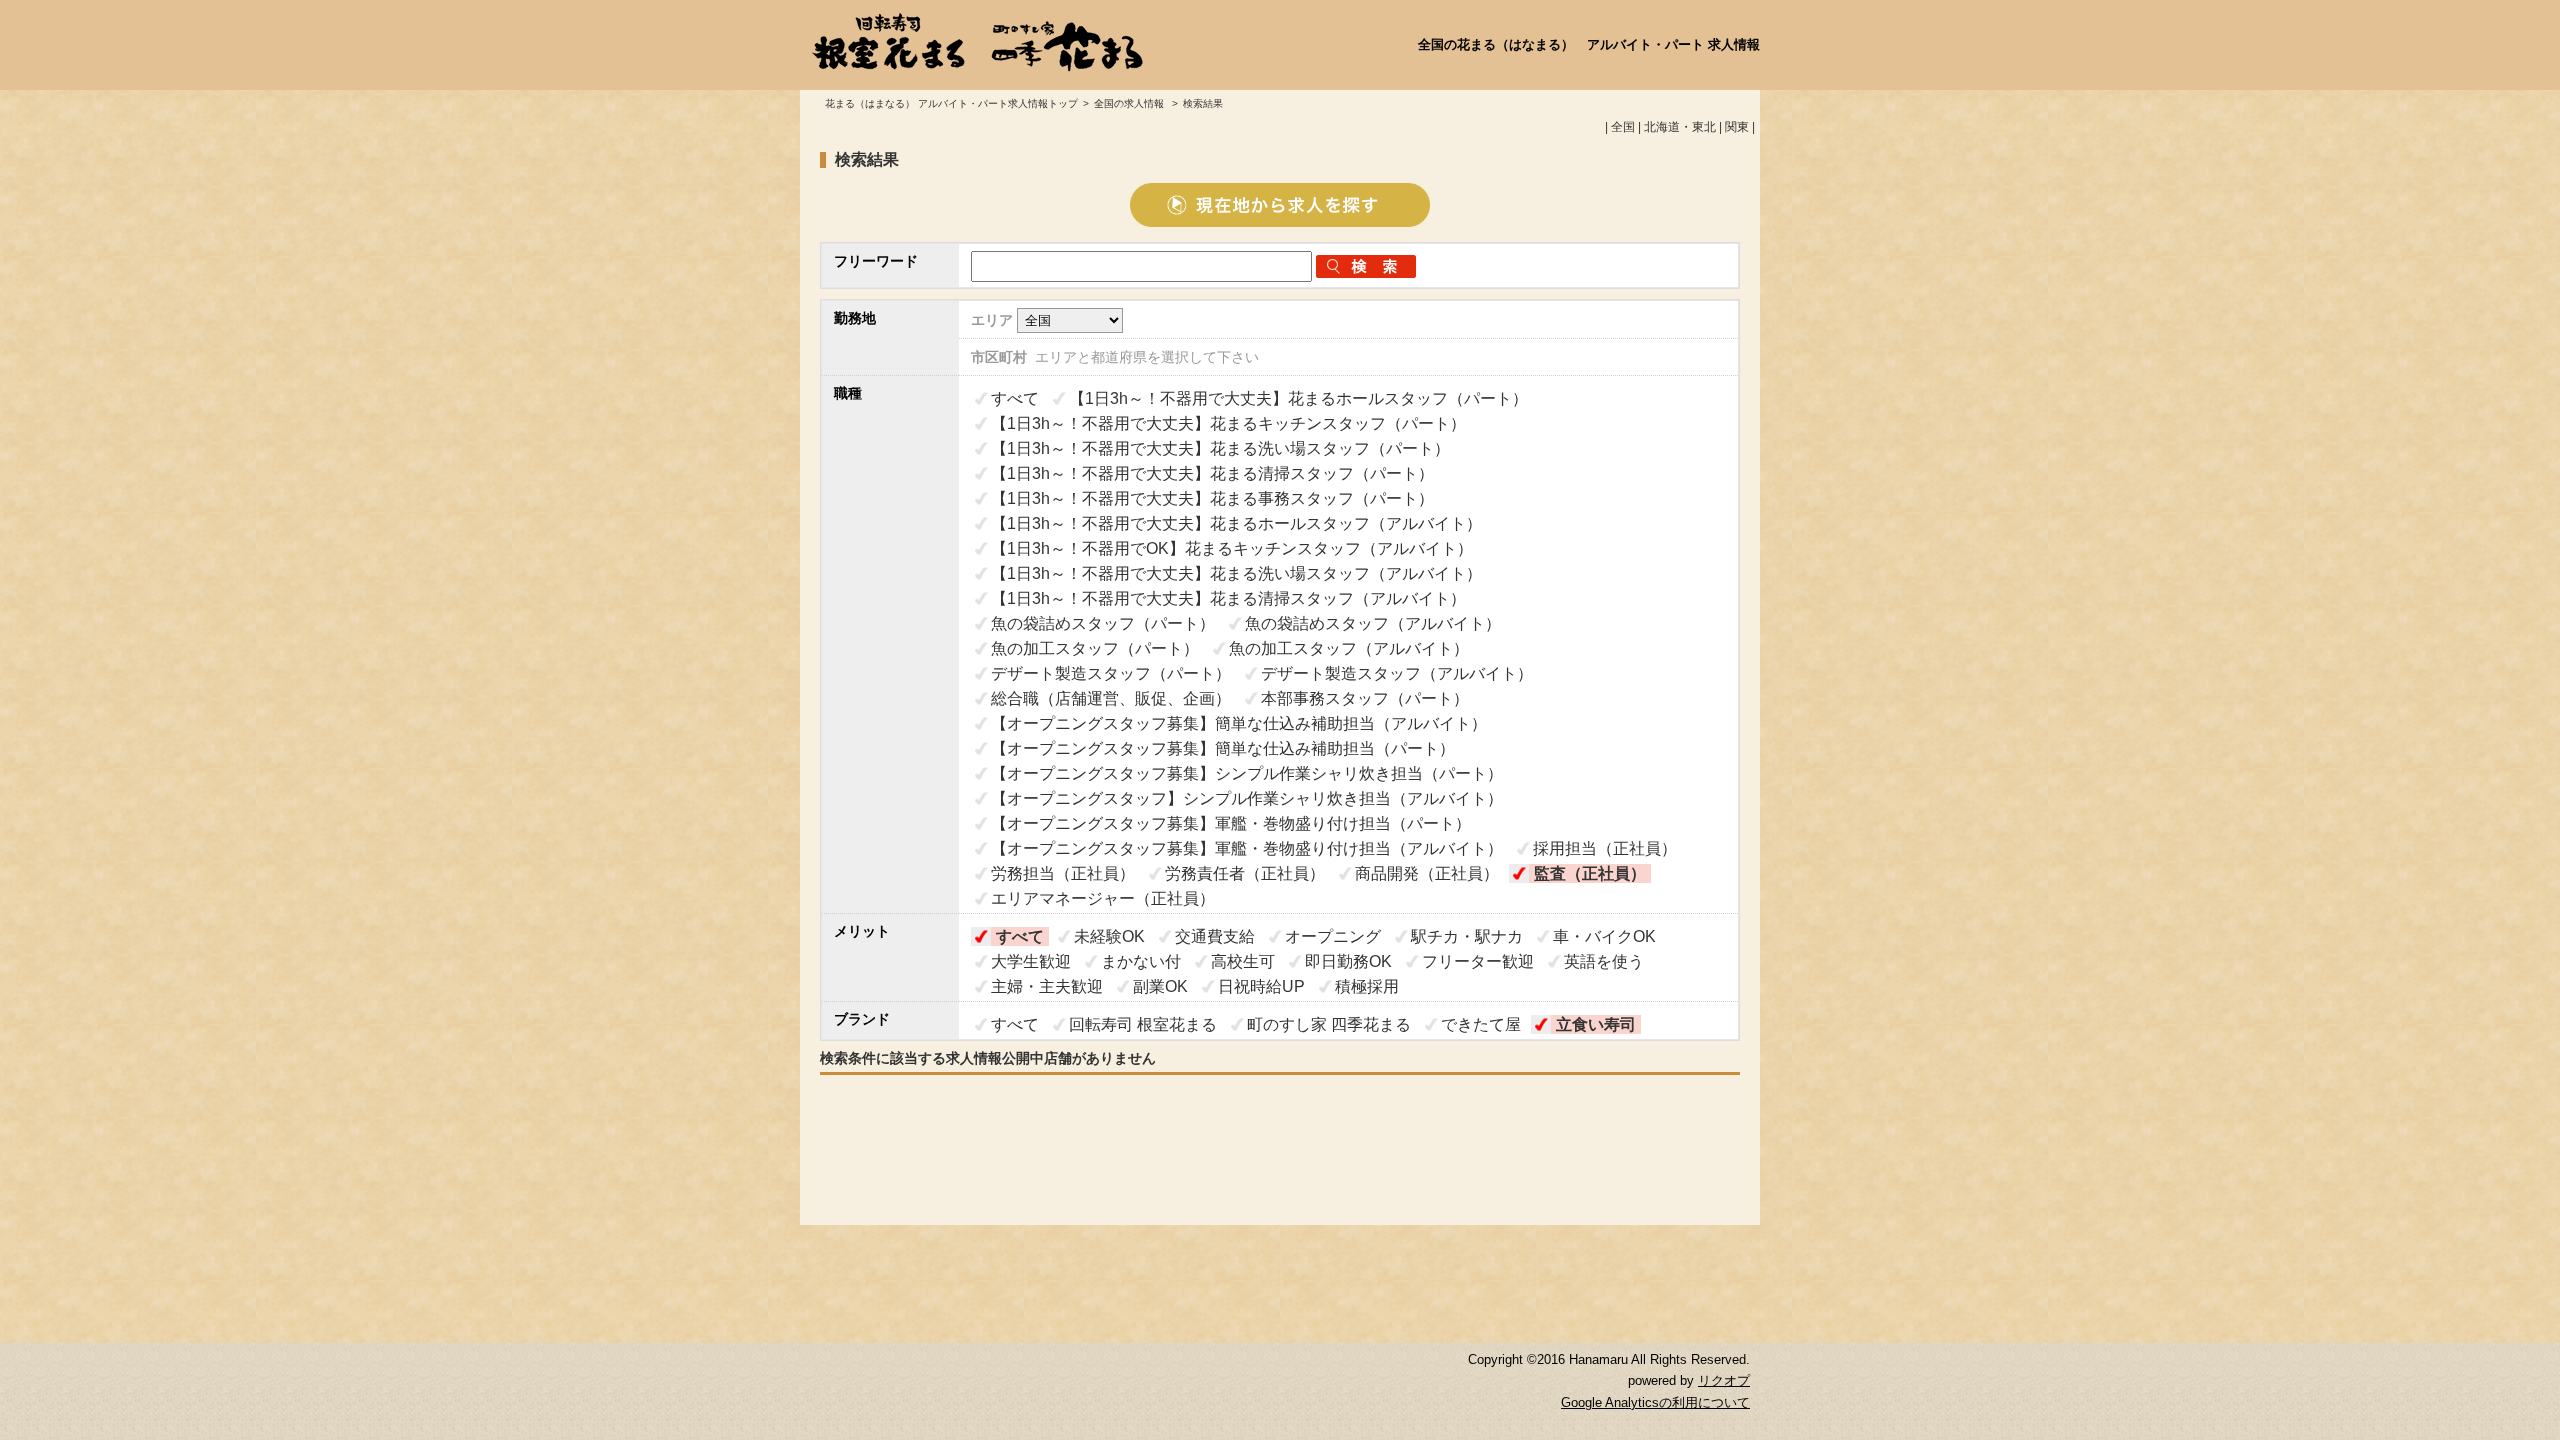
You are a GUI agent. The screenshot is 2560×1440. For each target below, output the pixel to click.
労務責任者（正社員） (1245, 873)
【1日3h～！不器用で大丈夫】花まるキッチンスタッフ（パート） (1228, 423)
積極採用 (1367, 986)
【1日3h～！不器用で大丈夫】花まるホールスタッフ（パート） (1298, 398)
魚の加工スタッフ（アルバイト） (1349, 648)
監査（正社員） (1590, 873)
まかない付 (1141, 961)
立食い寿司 (1596, 1024)
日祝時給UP (1261, 986)
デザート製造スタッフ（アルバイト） (1397, 673)
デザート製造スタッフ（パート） (1111, 673)
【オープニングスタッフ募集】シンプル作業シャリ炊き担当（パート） (1247, 773)
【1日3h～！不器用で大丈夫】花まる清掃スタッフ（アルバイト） (1228, 598)
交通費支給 (1215, 936)
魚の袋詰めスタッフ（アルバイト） (1373, 623)
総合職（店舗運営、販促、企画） (1111, 698)
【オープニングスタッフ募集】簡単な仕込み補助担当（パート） (1223, 748)
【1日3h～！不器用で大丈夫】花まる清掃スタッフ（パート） (1212, 473)
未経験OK (1109, 936)
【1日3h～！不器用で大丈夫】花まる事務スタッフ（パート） (1212, 498)
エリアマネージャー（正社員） (1103, 898)
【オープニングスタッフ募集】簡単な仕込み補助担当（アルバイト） (1239, 723)
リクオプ (1724, 1381)
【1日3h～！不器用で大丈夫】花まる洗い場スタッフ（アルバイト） (1236, 573)
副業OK (1160, 986)
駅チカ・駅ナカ (1467, 936)
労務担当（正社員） (1063, 873)
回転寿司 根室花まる (1143, 1024)
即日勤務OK (1348, 961)
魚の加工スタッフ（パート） (1095, 648)
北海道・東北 (1680, 127)
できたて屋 (1481, 1024)
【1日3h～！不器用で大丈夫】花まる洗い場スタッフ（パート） (1220, 448)
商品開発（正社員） (1427, 873)
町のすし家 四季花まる (1329, 1024)
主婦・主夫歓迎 (1047, 986)
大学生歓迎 (1031, 961)
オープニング (1333, 936)
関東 (1737, 127)
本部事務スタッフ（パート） (1365, 698)
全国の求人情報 (1130, 103)
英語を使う (1604, 961)
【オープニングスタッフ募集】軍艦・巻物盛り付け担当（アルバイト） (1247, 848)
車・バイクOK (1604, 936)
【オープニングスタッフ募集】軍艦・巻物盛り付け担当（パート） (1231, 823)
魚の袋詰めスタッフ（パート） (1103, 623)
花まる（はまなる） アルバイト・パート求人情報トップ (951, 103)
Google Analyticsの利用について (1655, 1403)
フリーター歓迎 (1478, 961)
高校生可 (1243, 961)
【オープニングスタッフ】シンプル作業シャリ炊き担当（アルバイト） (1247, 798)
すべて (1015, 398)
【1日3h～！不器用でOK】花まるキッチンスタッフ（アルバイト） (1232, 548)
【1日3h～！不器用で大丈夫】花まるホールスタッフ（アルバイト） (1236, 523)
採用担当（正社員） (1605, 848)
